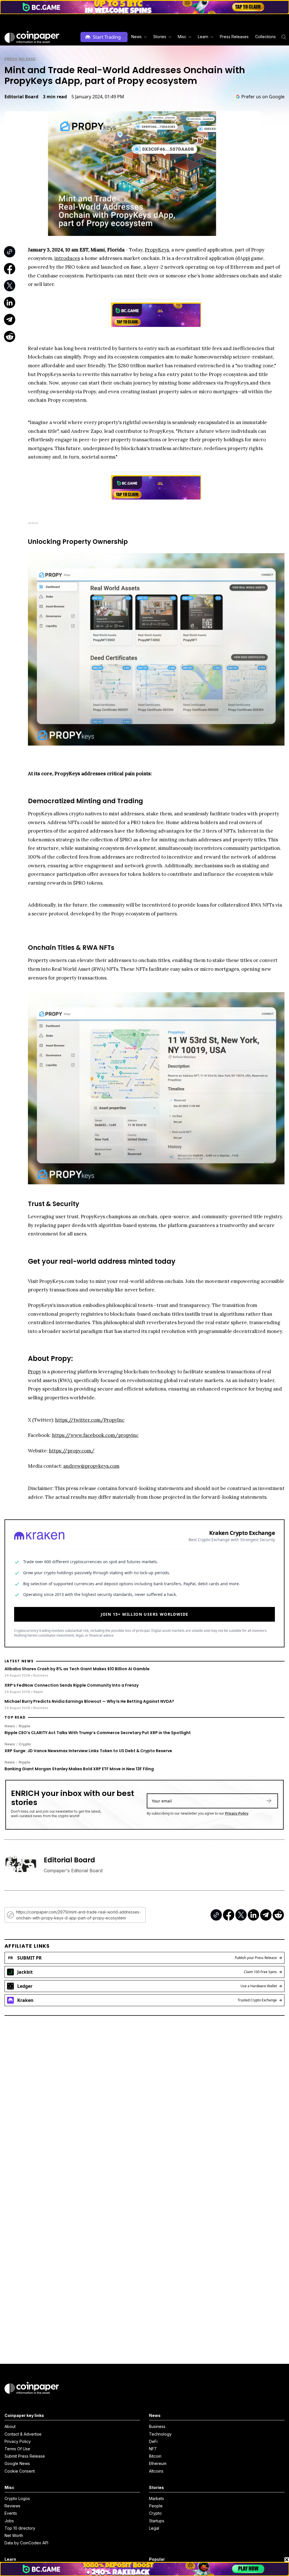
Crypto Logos (17, 2498)
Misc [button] (182, 37)
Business (157, 2426)
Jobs (9, 2521)
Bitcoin (155, 2456)
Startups (157, 2521)
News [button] (136, 37)
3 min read (55, 97)
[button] (234, 37)
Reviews (12, 2506)
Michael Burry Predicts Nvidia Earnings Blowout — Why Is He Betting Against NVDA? (89, 1701)
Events (11, 2513)
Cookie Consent (20, 2471)
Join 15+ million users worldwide (145, 1614)
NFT (153, 2449)
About (10, 2426)
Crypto (25, 1744)
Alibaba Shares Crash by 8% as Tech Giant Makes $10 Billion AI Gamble (77, 1669)
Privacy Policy (237, 1813)
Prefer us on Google (263, 97)
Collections (265, 37)
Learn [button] (203, 37)
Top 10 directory (20, 2528)
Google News (17, 2463)
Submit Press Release (25, 2456)
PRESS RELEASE (20, 59)
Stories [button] (160, 37)
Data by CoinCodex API (26, 2543)
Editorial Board (21, 97)
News (10, 1726)
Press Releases (234, 37)
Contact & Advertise (23, 2434)
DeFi (153, 2441)
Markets (156, 2498)
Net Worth (14, 2535)
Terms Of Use (17, 2449)
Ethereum (158, 2463)
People (156, 2506)
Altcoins (156, 2471)
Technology (160, 2434)
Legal (154, 2528)
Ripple (24, 1726)
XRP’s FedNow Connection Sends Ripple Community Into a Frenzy (72, 1685)
